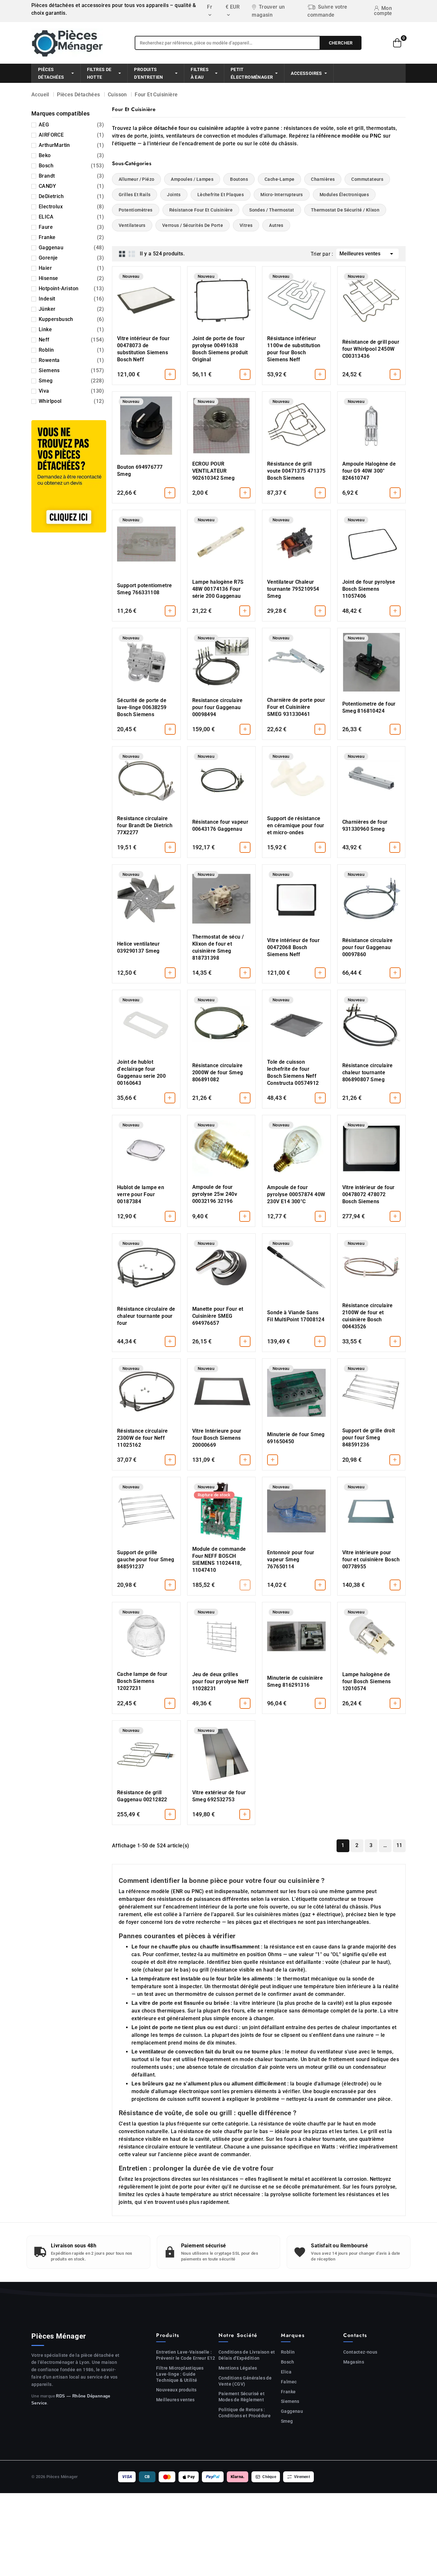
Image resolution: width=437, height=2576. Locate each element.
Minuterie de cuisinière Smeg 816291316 (295, 1681)
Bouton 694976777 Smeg (140, 471)
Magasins (354, 2362)
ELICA (71, 217)
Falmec (289, 2382)
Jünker (71, 309)
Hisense (71, 278)
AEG (71, 125)
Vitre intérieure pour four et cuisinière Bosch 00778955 (371, 1560)
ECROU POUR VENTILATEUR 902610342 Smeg (214, 471)
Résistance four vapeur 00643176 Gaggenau (220, 825)
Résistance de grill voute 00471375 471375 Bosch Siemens (296, 471)
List (132, 254)
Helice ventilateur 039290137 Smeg (138, 947)
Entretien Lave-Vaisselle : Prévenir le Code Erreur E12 (186, 2355)
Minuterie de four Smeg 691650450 (296, 1438)
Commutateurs (367, 179)
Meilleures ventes (367, 254)
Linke (71, 329)
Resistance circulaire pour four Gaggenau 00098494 (218, 707)
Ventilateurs (132, 225)
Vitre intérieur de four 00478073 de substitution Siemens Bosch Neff (143, 349)
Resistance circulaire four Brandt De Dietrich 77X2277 (145, 825)
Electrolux (71, 207)
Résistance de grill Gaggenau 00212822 (142, 1796)
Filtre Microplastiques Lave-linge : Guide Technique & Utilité (180, 2374)
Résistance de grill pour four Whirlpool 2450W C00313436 (371, 349)
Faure (71, 227)
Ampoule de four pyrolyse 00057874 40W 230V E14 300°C (296, 1194)
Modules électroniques (344, 195)
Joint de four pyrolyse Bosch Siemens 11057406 (369, 589)
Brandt (71, 176)
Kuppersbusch (71, 319)
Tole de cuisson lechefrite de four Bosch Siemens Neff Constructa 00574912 (293, 1072)
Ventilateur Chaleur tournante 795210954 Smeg (293, 589)
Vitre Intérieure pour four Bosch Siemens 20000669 (217, 1438)
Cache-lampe (279, 179)
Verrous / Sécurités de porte (193, 225)
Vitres (246, 225)
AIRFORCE (71, 135)
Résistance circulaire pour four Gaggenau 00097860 (368, 947)
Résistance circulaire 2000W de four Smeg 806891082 (218, 1072)
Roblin (71, 350)
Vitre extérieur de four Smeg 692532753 (219, 1796)
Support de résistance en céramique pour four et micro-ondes (296, 825)
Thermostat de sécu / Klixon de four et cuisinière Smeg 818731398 (218, 947)
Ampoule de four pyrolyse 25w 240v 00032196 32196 (215, 1194)
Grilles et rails (135, 195)
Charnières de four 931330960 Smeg (365, 825)
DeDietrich (71, 196)
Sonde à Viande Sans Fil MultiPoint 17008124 (296, 1316)
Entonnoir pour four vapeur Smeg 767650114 (291, 1560)
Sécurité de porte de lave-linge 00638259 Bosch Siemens (142, 707)
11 (399, 1845)
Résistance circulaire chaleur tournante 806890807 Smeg (368, 1072)
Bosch (71, 166)
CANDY (71, 186)
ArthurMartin (71, 145)
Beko (71, 155)
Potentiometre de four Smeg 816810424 (369, 707)
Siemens (71, 370)
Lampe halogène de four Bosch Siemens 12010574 (367, 1681)
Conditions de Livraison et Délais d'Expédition (247, 2355)
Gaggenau (71, 248)
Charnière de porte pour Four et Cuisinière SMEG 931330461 (296, 707)
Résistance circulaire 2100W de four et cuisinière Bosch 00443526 (368, 1316)
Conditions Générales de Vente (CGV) (245, 2381)
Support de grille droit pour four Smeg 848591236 (369, 1438)
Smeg (71, 381)
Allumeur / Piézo (136, 179)
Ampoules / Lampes (192, 179)
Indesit (71, 299)
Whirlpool (71, 401)
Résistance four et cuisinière (201, 210)
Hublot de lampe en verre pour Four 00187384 (141, 1194)
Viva (71, 391)
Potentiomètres (136, 210)
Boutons (239, 179)
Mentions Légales (238, 2368)
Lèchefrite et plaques (221, 195)
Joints (174, 195)
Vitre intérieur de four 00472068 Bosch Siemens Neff (293, 947)
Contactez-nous (360, 2352)
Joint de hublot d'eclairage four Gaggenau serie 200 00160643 (141, 1072)
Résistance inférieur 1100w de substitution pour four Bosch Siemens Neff (294, 349)
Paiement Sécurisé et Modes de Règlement (242, 2397)
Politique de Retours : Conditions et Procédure (245, 2413)
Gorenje (71, 258)
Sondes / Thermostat (272, 210)
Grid (122, 254)
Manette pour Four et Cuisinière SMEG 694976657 (218, 1316)
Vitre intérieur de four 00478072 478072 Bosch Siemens (369, 1194)
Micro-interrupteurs (282, 195)
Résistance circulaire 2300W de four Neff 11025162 (142, 1438)
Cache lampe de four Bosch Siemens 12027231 (142, 1681)
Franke (71, 237)
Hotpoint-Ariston (71, 288)
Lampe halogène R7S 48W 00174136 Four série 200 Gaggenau (218, 589)
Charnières (323, 179)
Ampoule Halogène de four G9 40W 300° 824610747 (369, 471)
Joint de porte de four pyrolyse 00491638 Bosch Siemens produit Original (220, 349)
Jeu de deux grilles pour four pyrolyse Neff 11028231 (221, 1681)
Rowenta (71, 360)
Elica (286, 2372)
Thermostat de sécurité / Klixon (345, 210)
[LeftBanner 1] (69, 476)
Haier (71, 268)
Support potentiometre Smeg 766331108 (144, 589)
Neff (71, 340)
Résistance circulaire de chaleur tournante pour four (146, 1316)
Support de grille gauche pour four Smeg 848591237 (146, 1560)
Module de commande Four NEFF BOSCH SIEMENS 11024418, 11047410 (219, 1560)
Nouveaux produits (176, 2390)
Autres (276, 225)
